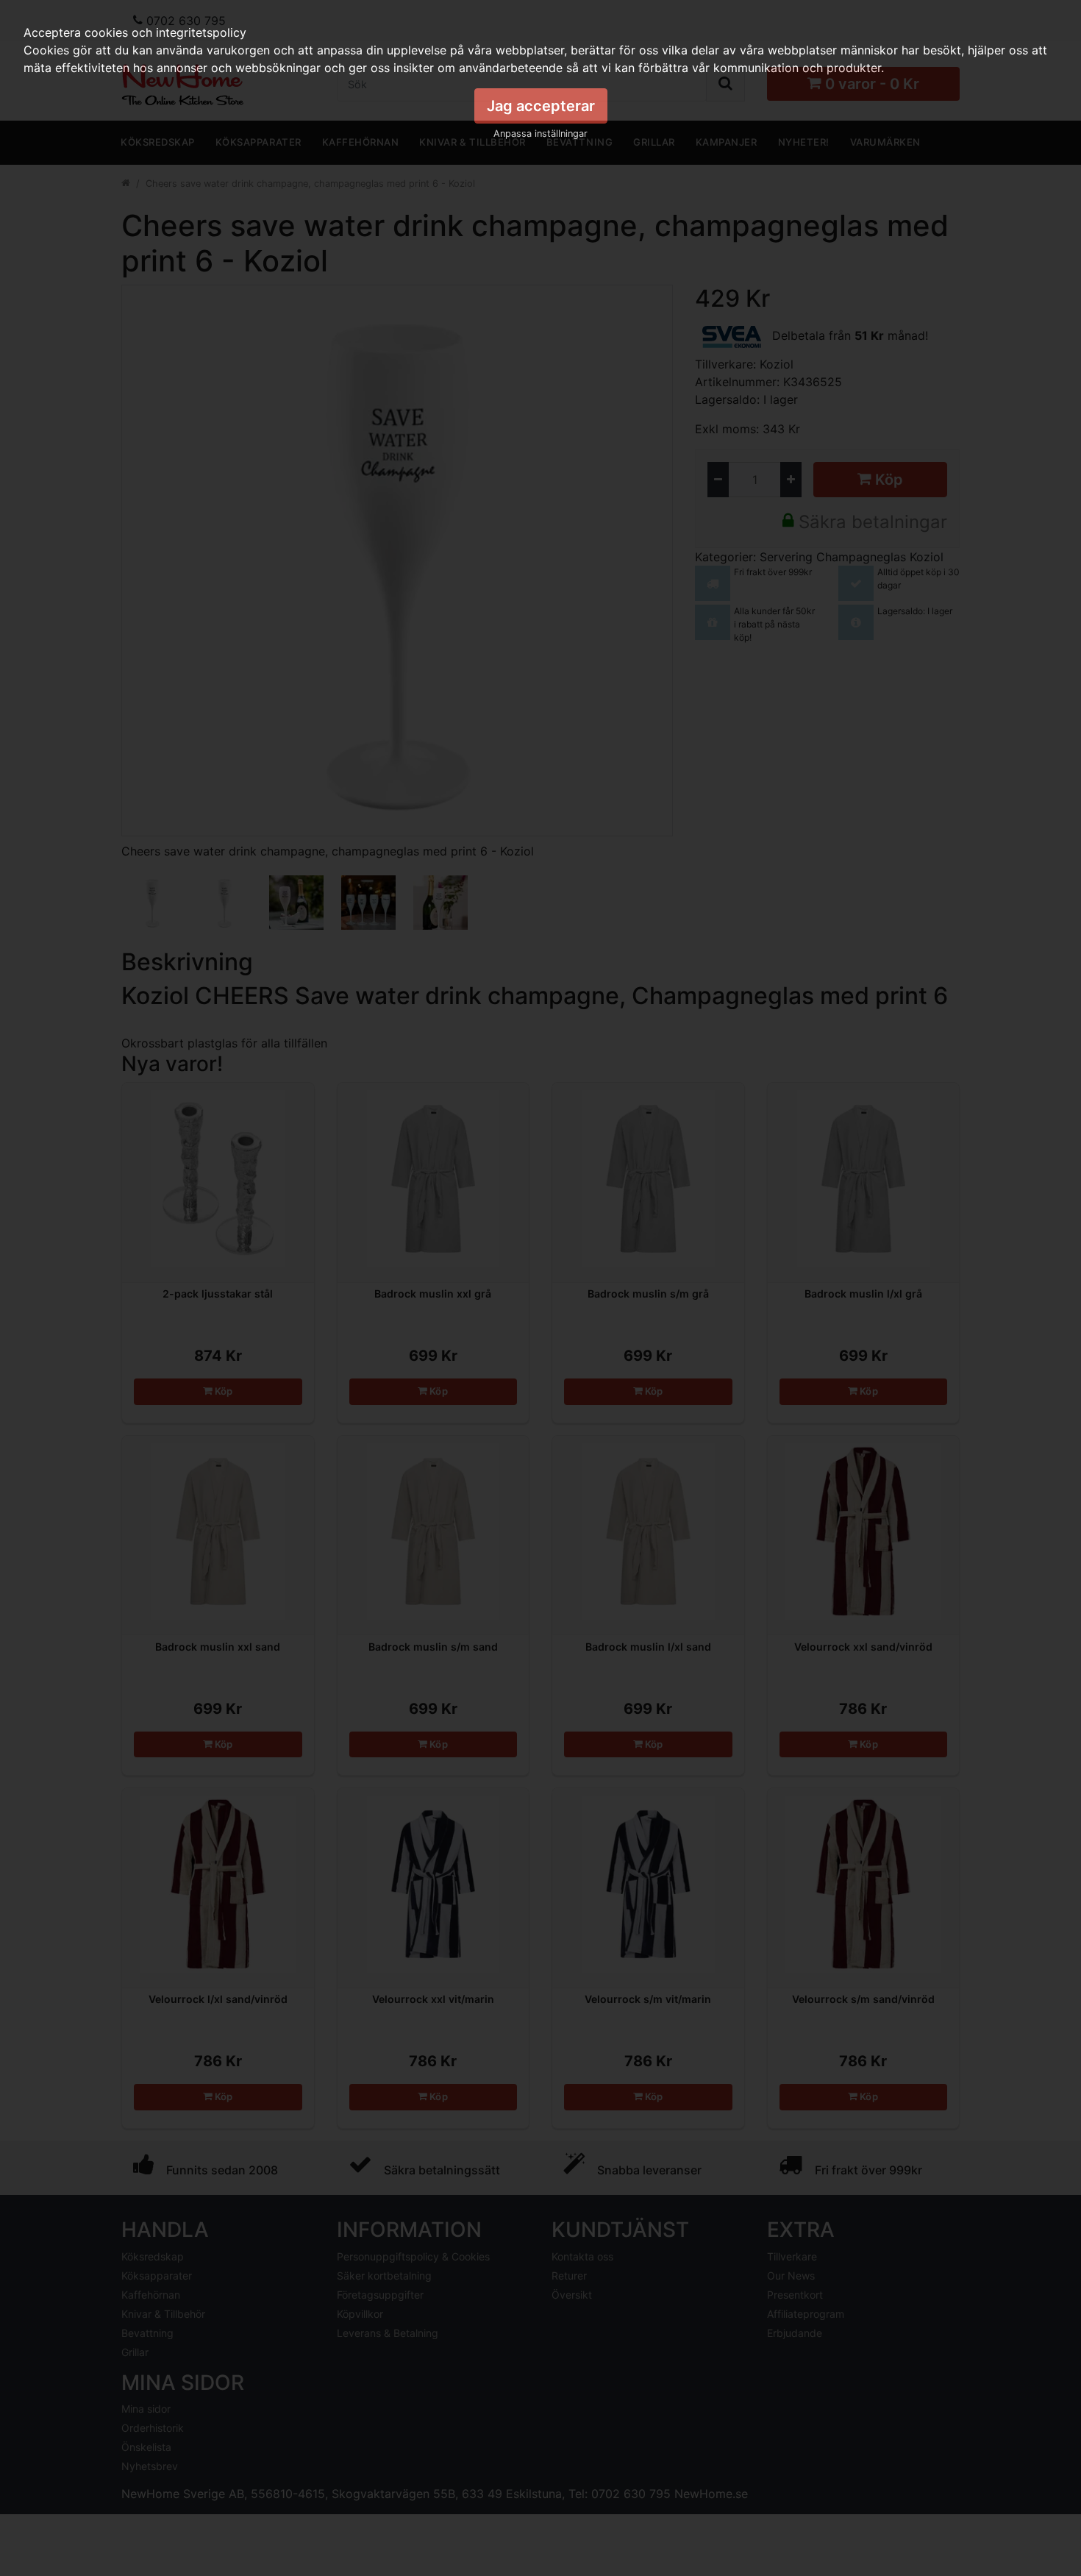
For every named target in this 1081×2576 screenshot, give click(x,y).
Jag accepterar (541, 106)
